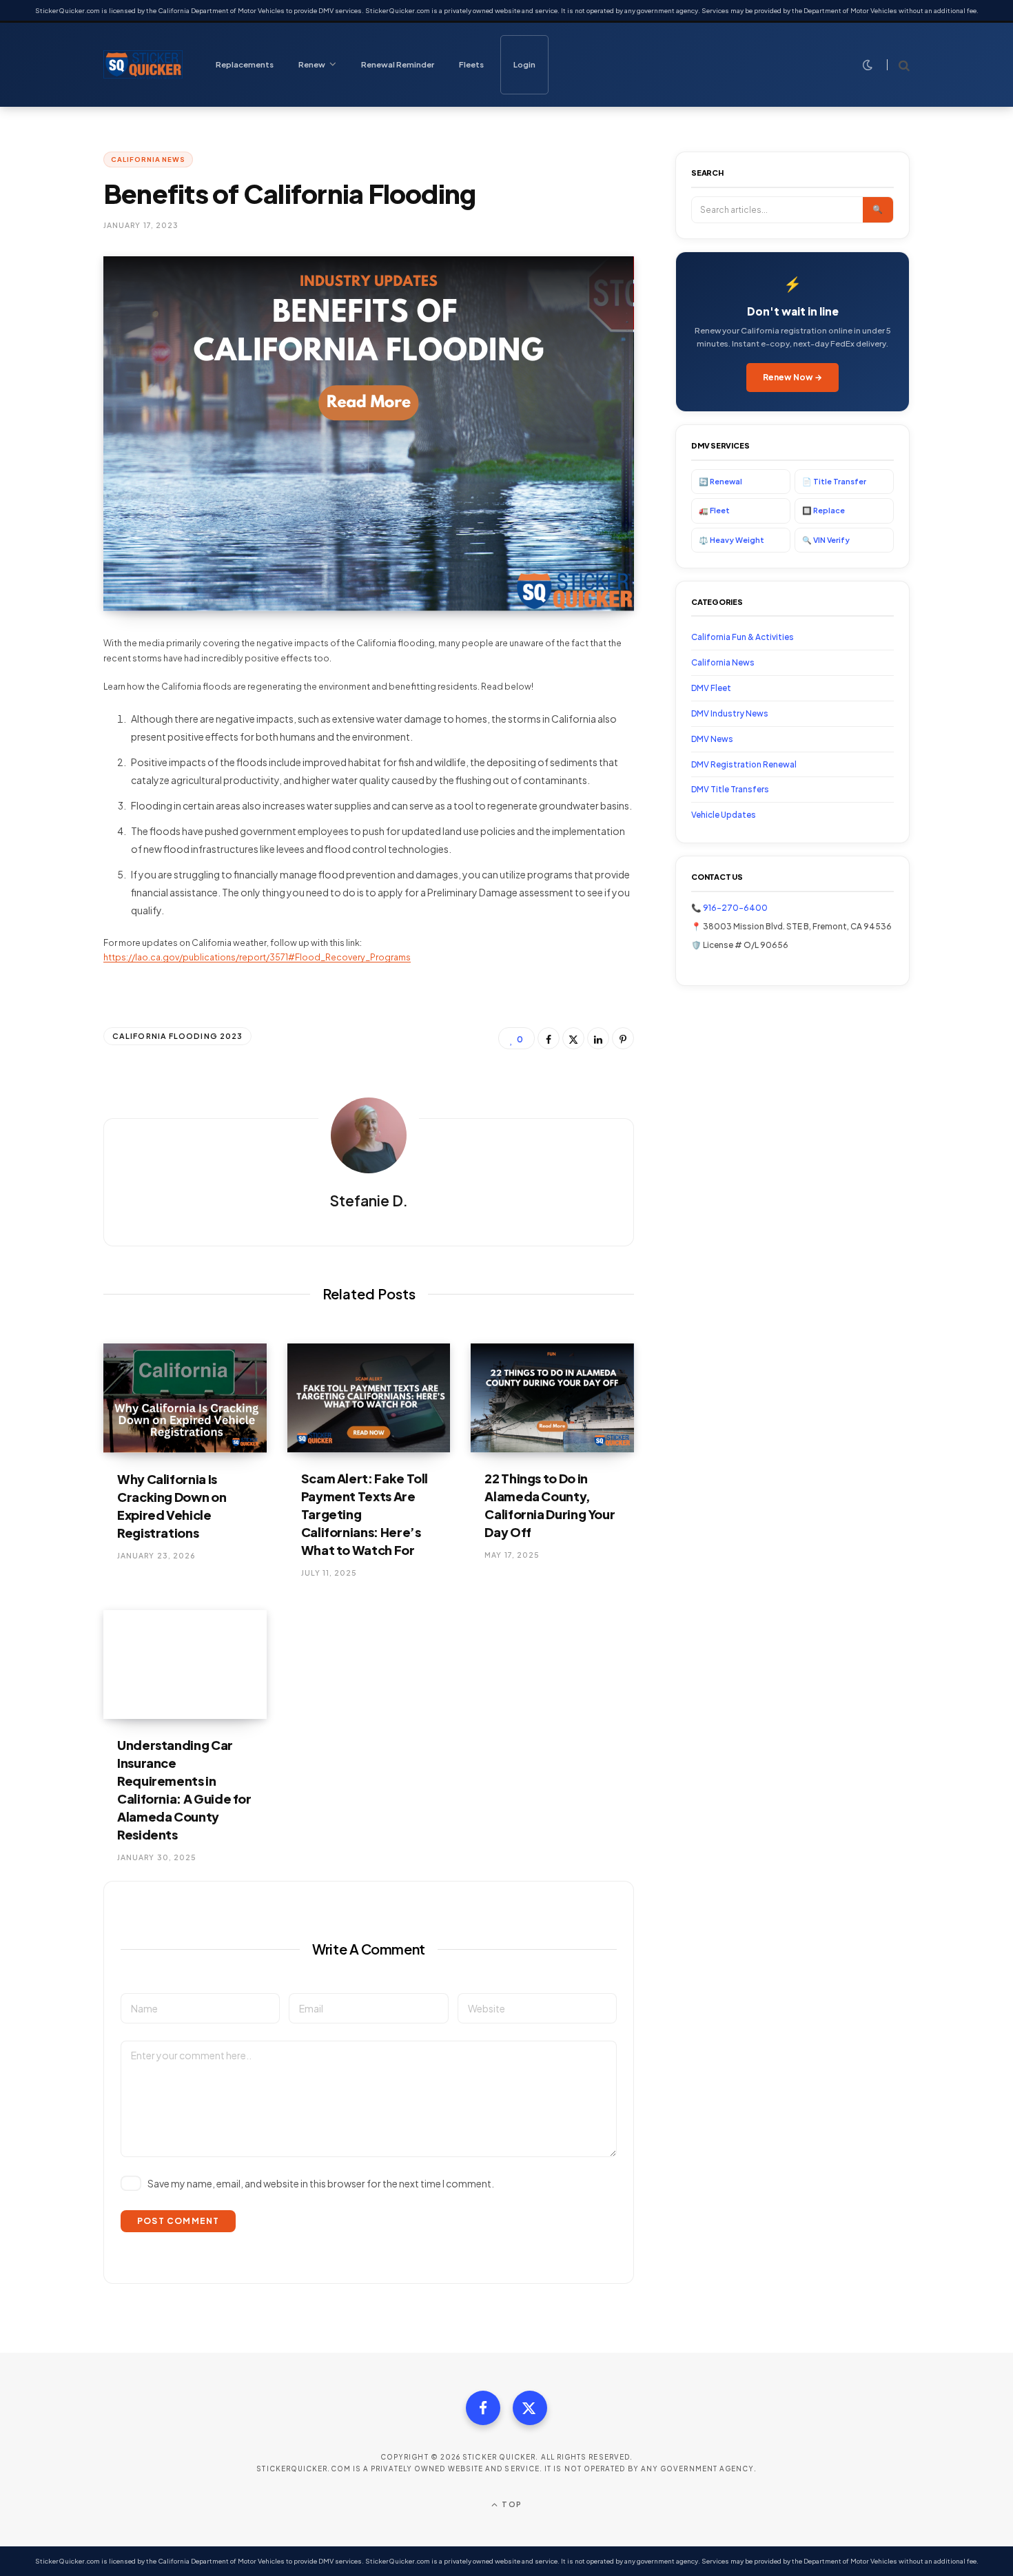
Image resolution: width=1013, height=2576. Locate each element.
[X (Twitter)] (530, 2408)
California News (148, 159)
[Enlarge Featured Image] (369, 434)
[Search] (898, 65)
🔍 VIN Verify (826, 540)
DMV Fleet (711, 688)
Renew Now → (792, 377)
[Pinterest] (623, 1038)
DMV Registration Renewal (744, 764)
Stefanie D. (369, 1201)
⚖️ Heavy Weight (731, 540)
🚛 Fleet (714, 510)
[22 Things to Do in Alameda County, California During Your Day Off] (552, 1398)
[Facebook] (549, 1038)
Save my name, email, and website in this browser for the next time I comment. (321, 2183)
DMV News (712, 739)
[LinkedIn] (598, 1038)
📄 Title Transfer (834, 481)
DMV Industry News (730, 713)
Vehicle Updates (724, 815)
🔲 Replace (823, 510)
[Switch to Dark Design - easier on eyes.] (868, 65)
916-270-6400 (735, 908)
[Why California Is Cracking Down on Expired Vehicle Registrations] (185, 1398)
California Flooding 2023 (177, 1036)
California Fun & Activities (743, 637)
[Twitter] (573, 1038)
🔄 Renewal (720, 481)
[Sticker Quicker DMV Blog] (143, 65)
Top (510, 2504)
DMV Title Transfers (730, 789)
